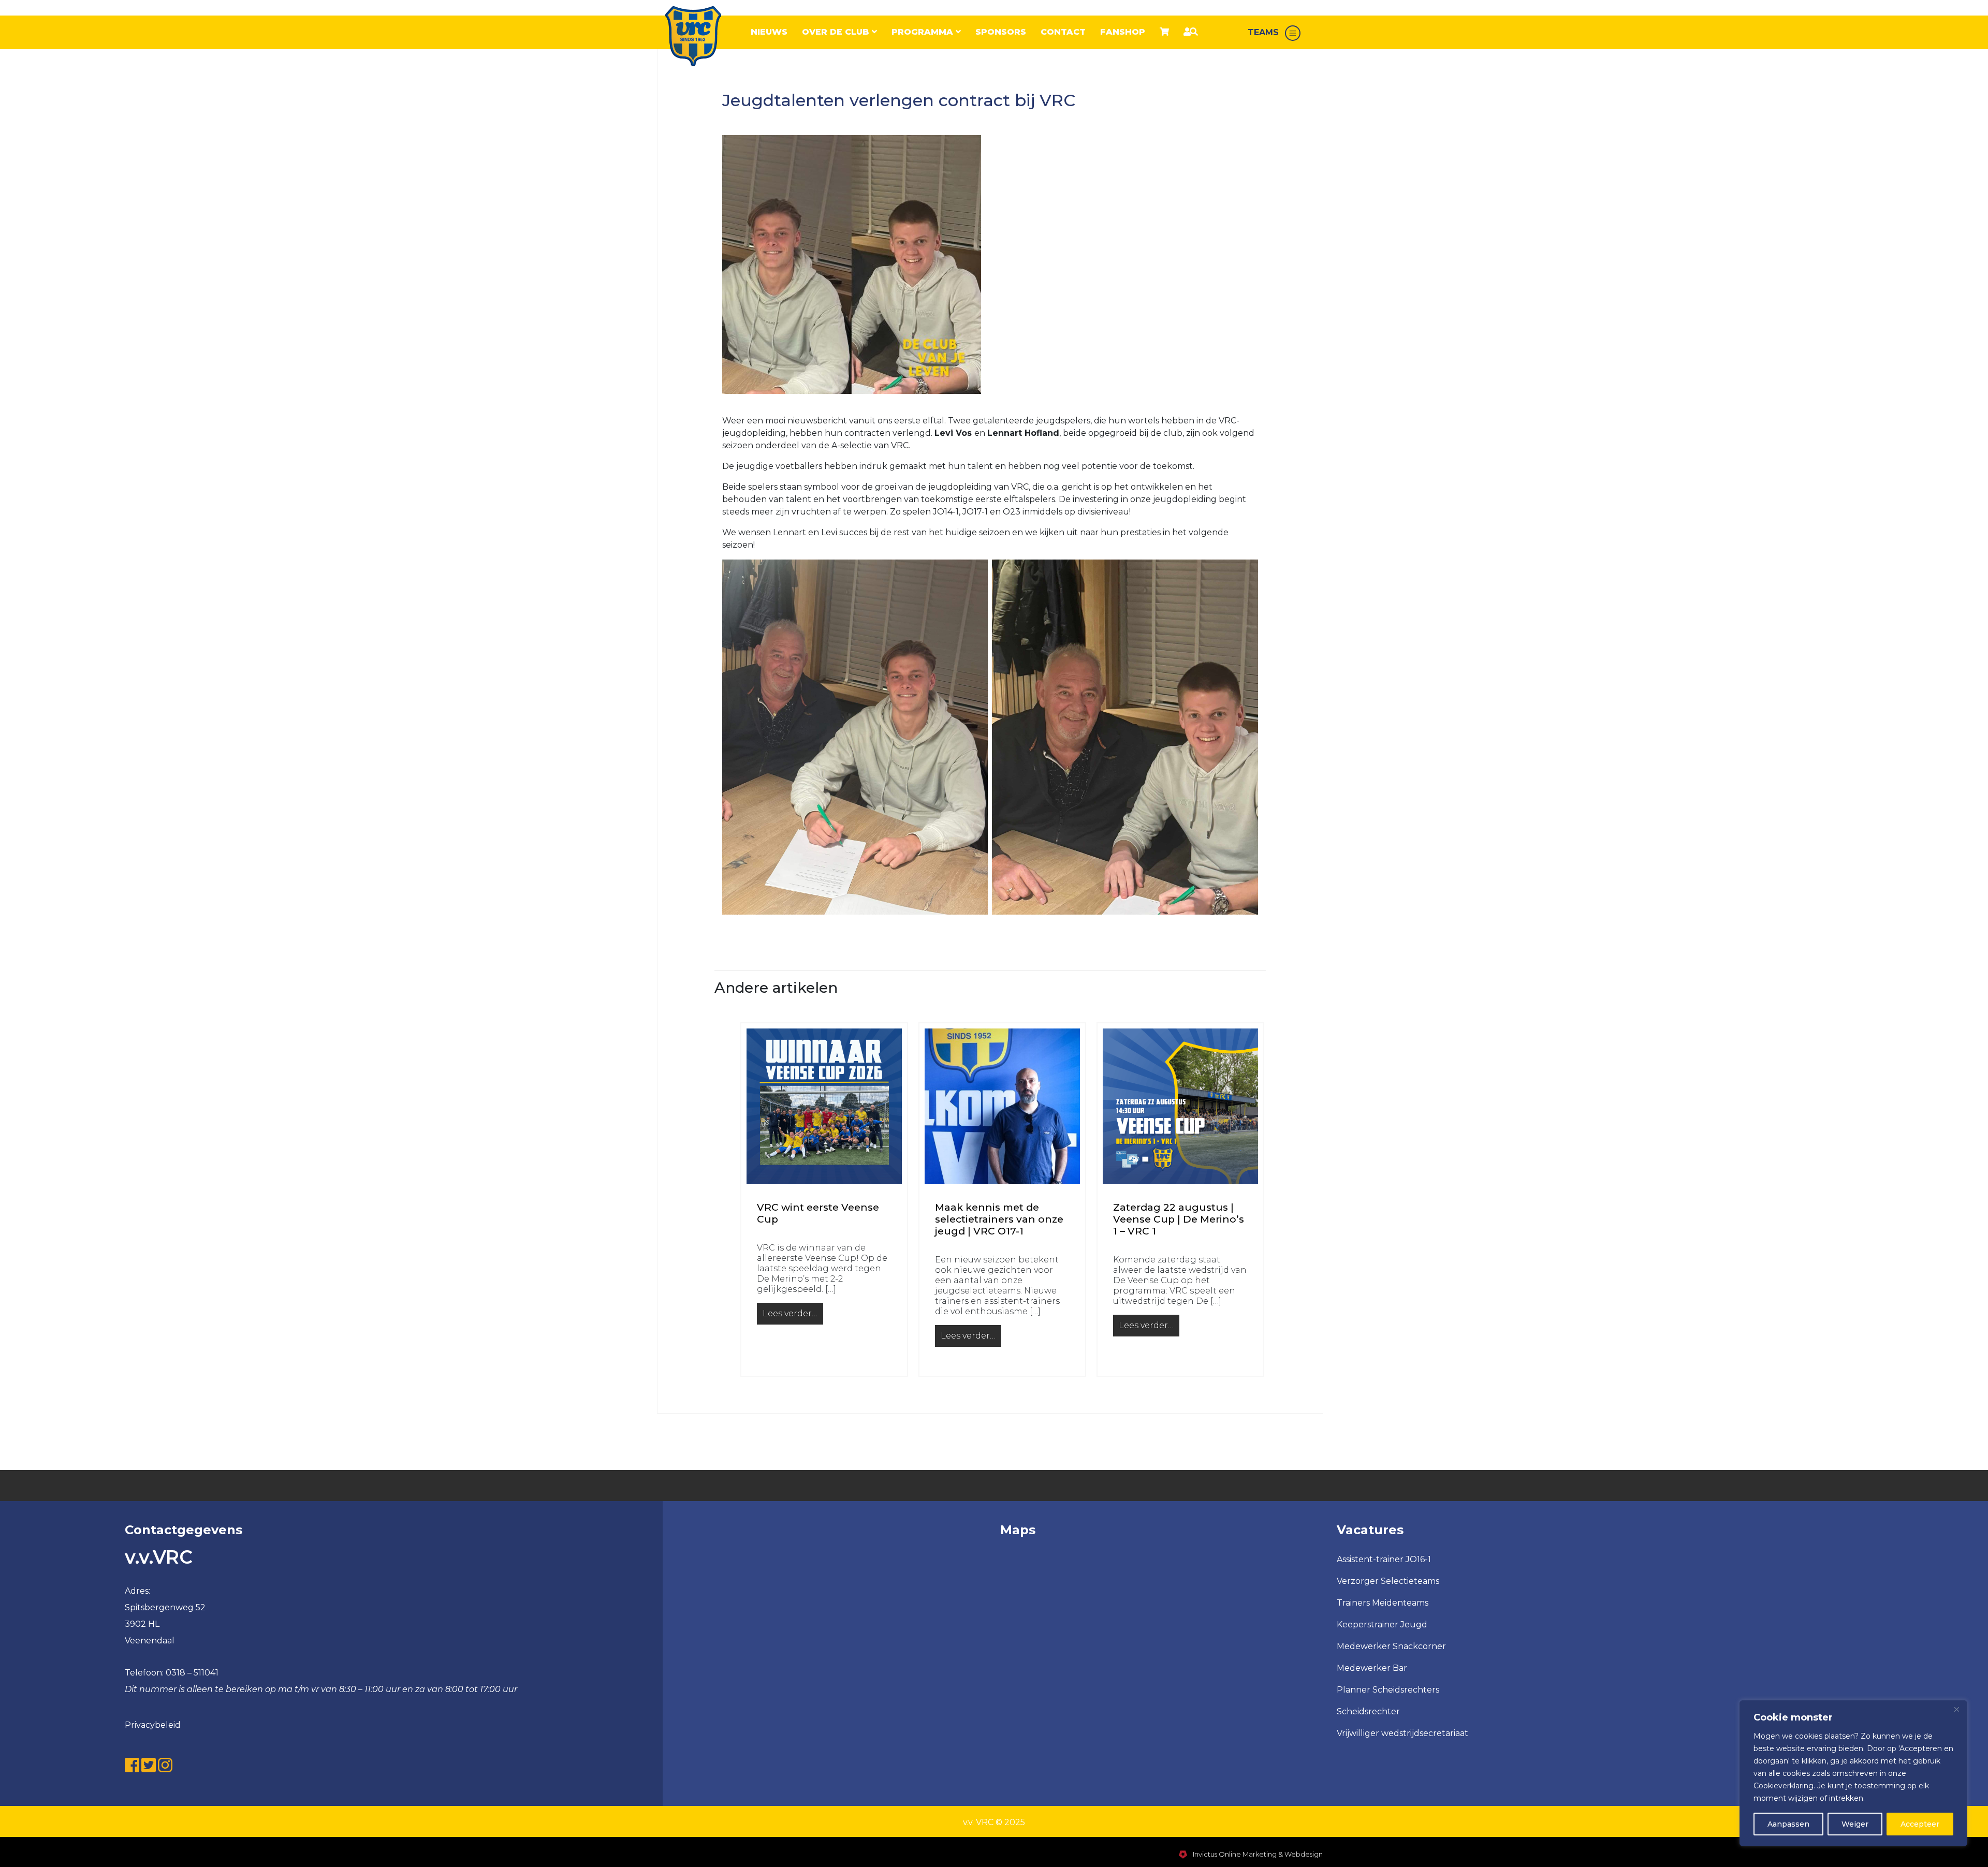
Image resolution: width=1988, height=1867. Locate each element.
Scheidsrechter (1368, 1711)
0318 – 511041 (192, 1673)
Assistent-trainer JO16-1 (1384, 1559)
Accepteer (1920, 1824)
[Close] (1956, 1709)
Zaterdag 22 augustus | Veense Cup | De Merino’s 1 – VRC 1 (1179, 1219)
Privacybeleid (153, 1725)
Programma (924, 32)
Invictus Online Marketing (1234, 1854)
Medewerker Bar (1372, 1668)
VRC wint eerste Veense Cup (818, 1214)
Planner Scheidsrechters (1388, 1690)
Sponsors (1001, 32)
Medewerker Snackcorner (1391, 1646)
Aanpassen (1788, 1824)
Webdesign (1304, 1854)
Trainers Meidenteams (1383, 1603)
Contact (1063, 32)
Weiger (1855, 1824)
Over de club (837, 32)
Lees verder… (793, 1316)
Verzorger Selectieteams (1388, 1581)
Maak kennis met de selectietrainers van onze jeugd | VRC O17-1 (999, 1219)
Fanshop (1123, 32)
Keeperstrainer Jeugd (1382, 1625)
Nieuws (769, 32)
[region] (1853, 1773)
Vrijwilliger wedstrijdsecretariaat (1402, 1733)
